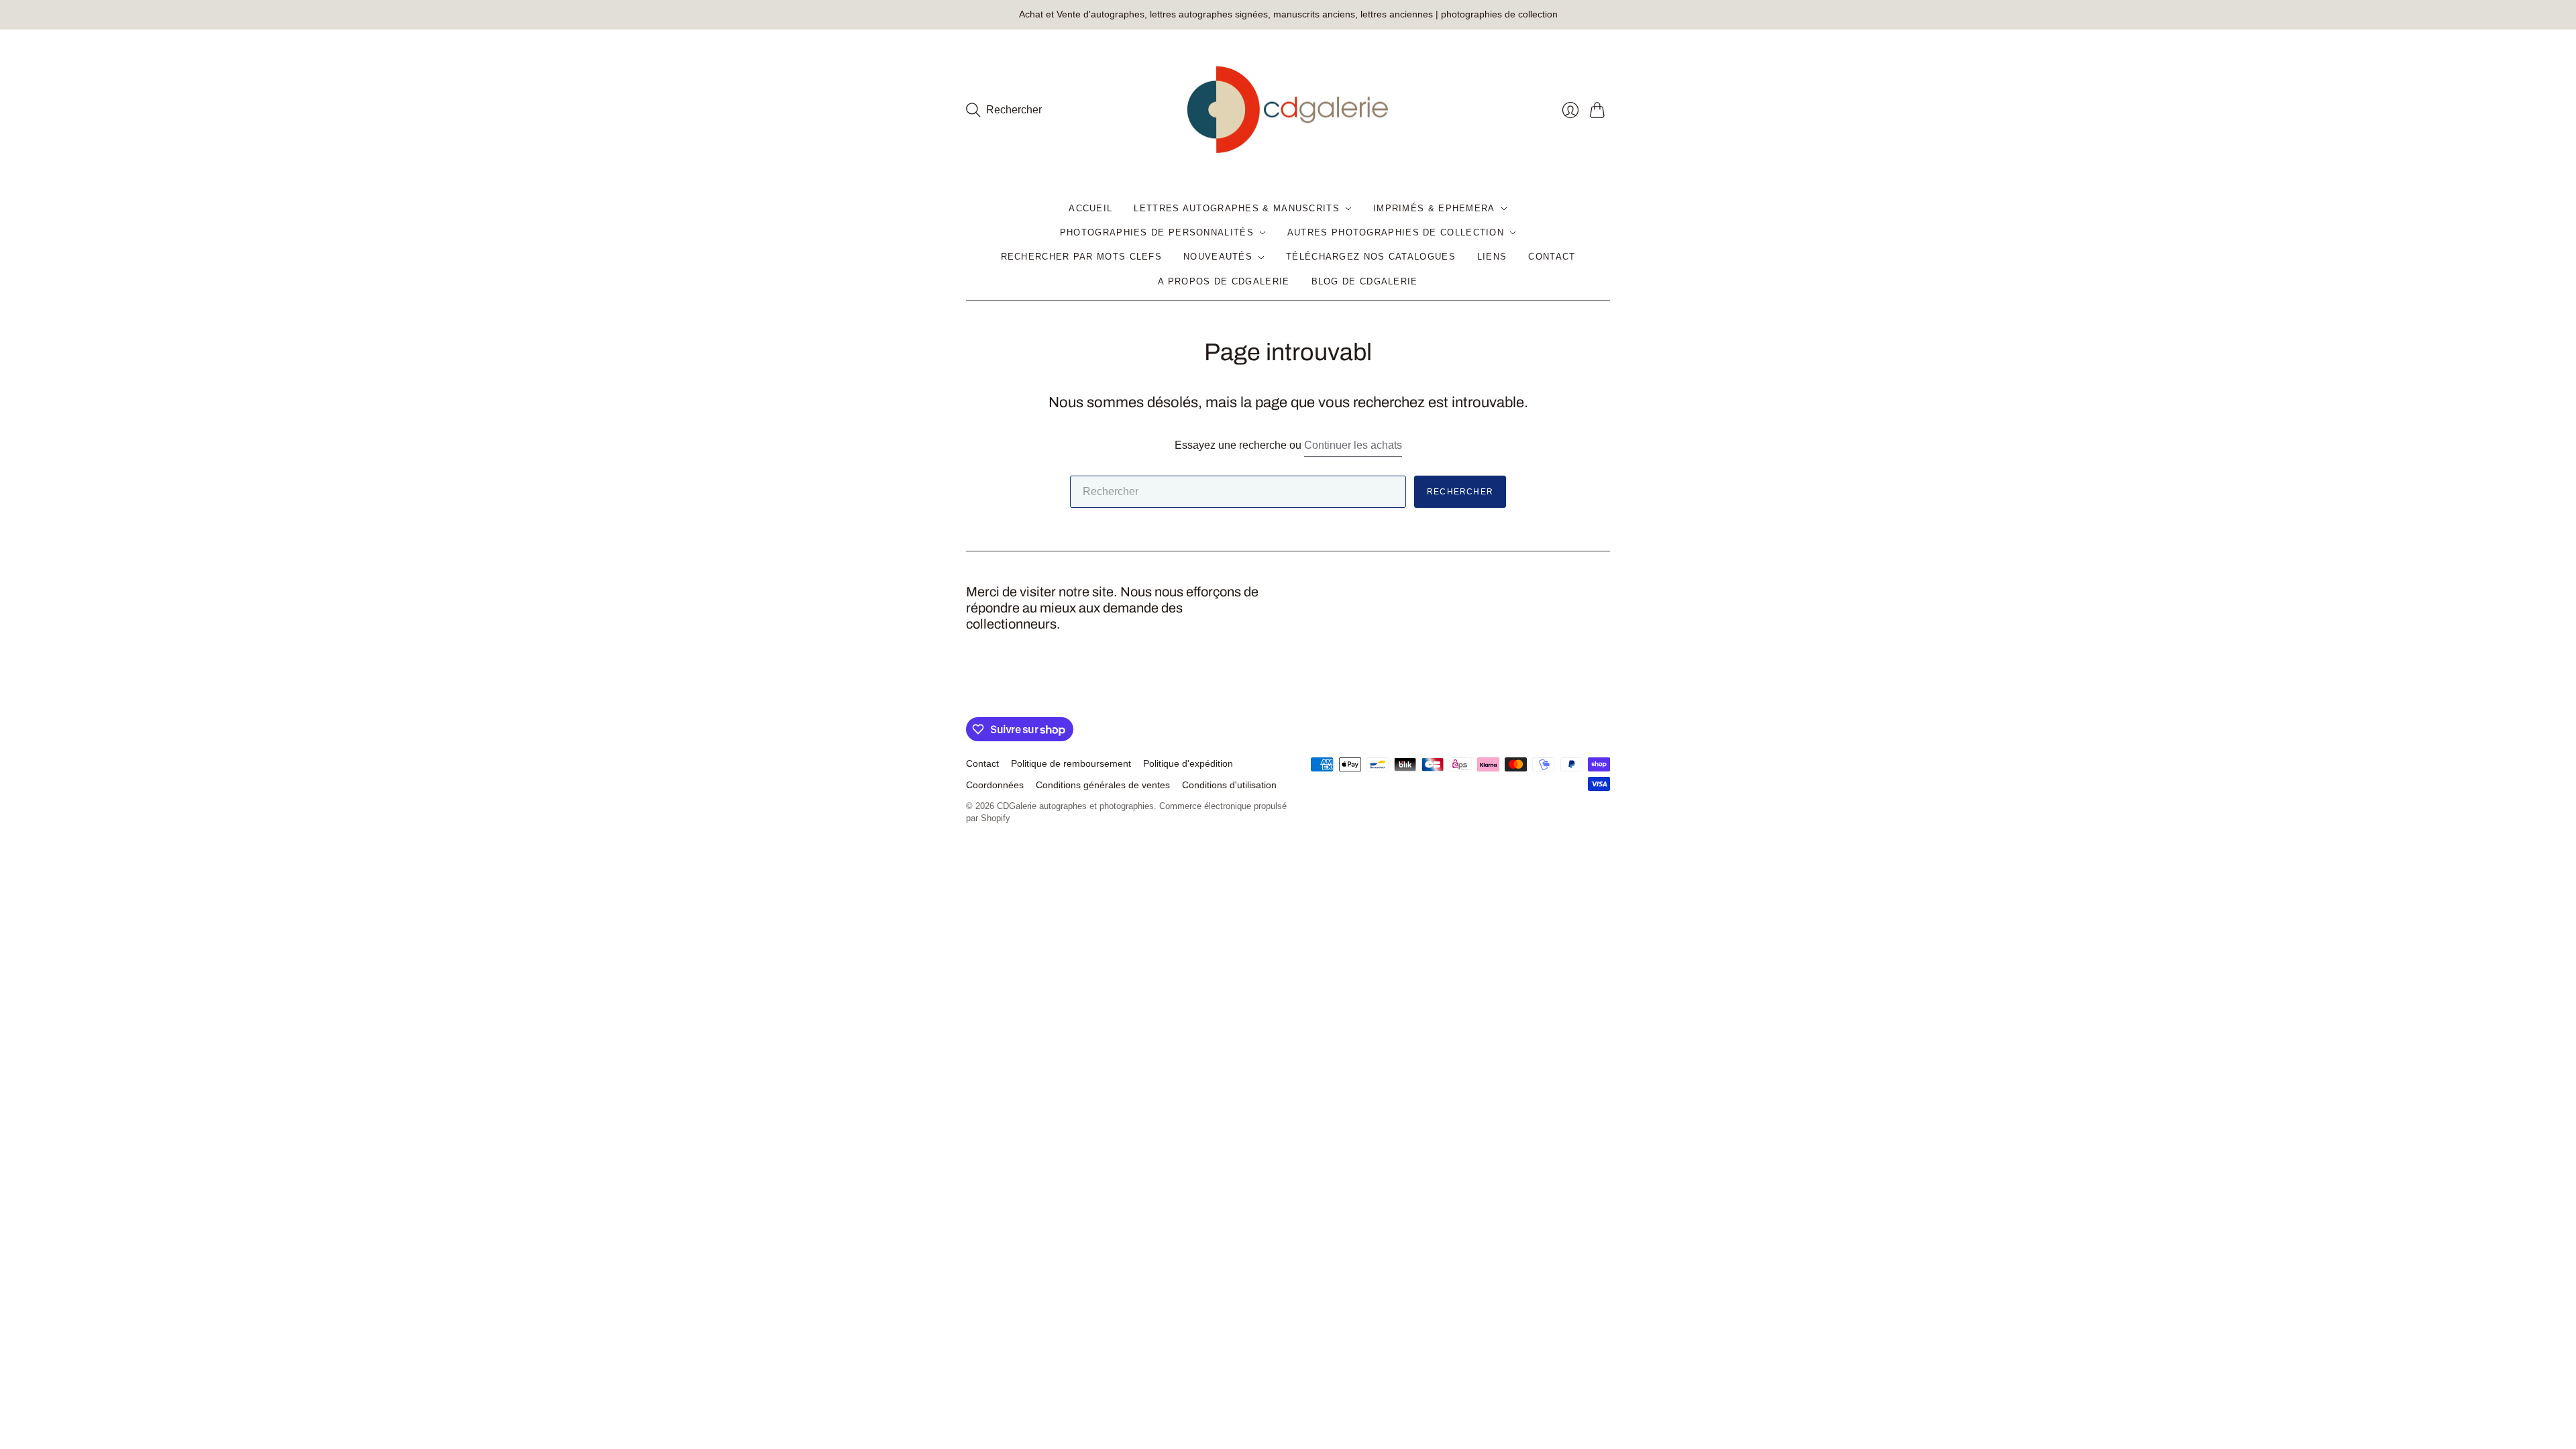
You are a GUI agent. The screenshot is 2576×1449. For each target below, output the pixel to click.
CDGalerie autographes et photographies (1075, 806)
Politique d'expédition (1188, 763)
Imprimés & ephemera (1434, 208)
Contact (1552, 257)
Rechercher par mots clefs (1082, 257)
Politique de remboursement (1071, 763)
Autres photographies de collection (1396, 232)
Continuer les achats (1353, 445)
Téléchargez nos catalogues (1371, 257)
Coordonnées (995, 785)
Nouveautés (1218, 257)
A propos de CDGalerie (1224, 281)
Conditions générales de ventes (1103, 785)
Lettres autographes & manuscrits (1237, 208)
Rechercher (1460, 492)
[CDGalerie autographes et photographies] (1288, 110)
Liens (1492, 257)
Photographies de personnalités (1157, 232)
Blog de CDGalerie (1365, 281)
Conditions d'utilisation (1229, 785)
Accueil (1090, 208)
